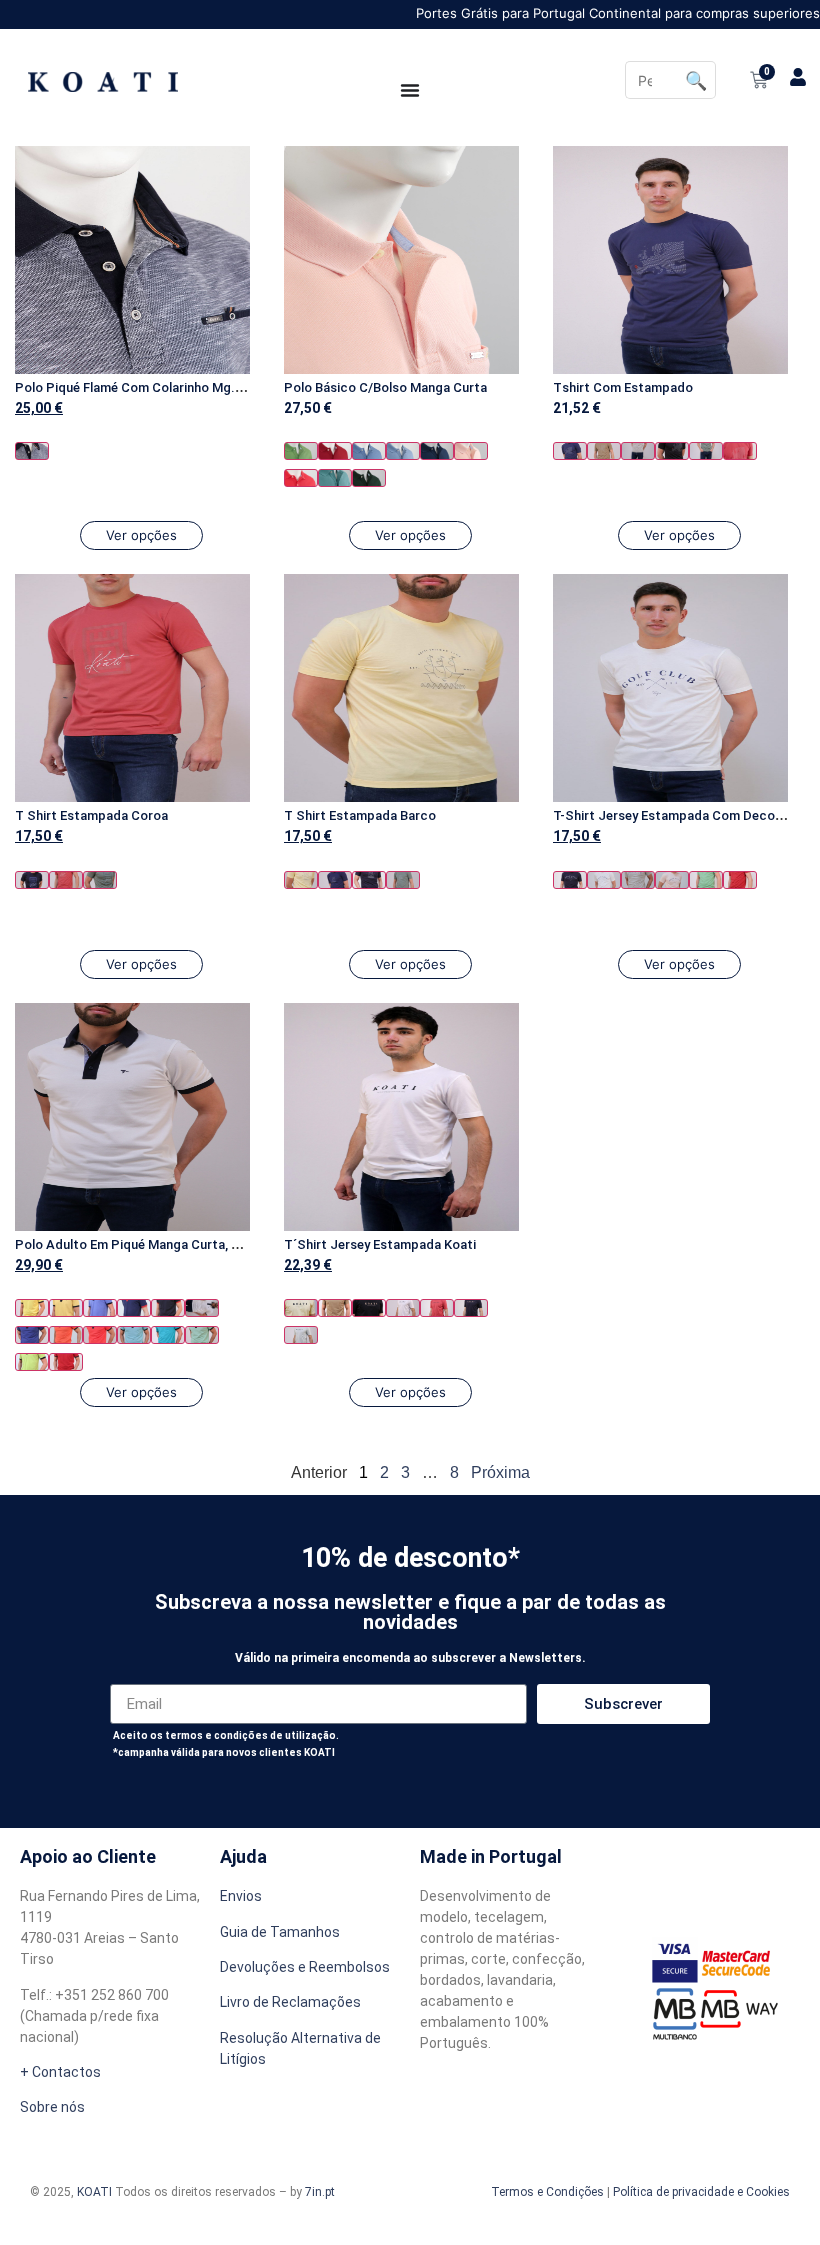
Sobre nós (52, 2107)
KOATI (94, 2192)
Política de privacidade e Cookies (701, 2192)
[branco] (604, 880)
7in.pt (320, 2192)
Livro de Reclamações (290, 2002)
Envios (241, 1896)
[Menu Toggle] (410, 90)
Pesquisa (697, 80)
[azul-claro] (403, 451)
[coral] (740, 451)
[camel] (604, 451)
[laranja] (66, 1335)
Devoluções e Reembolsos (305, 1967)
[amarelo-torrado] (66, 1308)
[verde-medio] (301, 451)
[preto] (672, 451)
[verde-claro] (202, 1335)
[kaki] (100, 880)
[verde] (706, 451)
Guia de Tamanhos (280, 1932)
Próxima (500, 1472)
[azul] (369, 451)
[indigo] (32, 1335)
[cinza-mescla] (638, 451)
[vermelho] (335, 451)
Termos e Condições (547, 2192)
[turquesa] (335, 478)
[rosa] (471, 451)
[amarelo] (301, 880)
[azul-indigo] (437, 451)
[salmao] (301, 478)
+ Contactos (60, 2072)
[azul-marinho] (32, 451)
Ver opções (141, 535)
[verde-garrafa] (369, 478)
